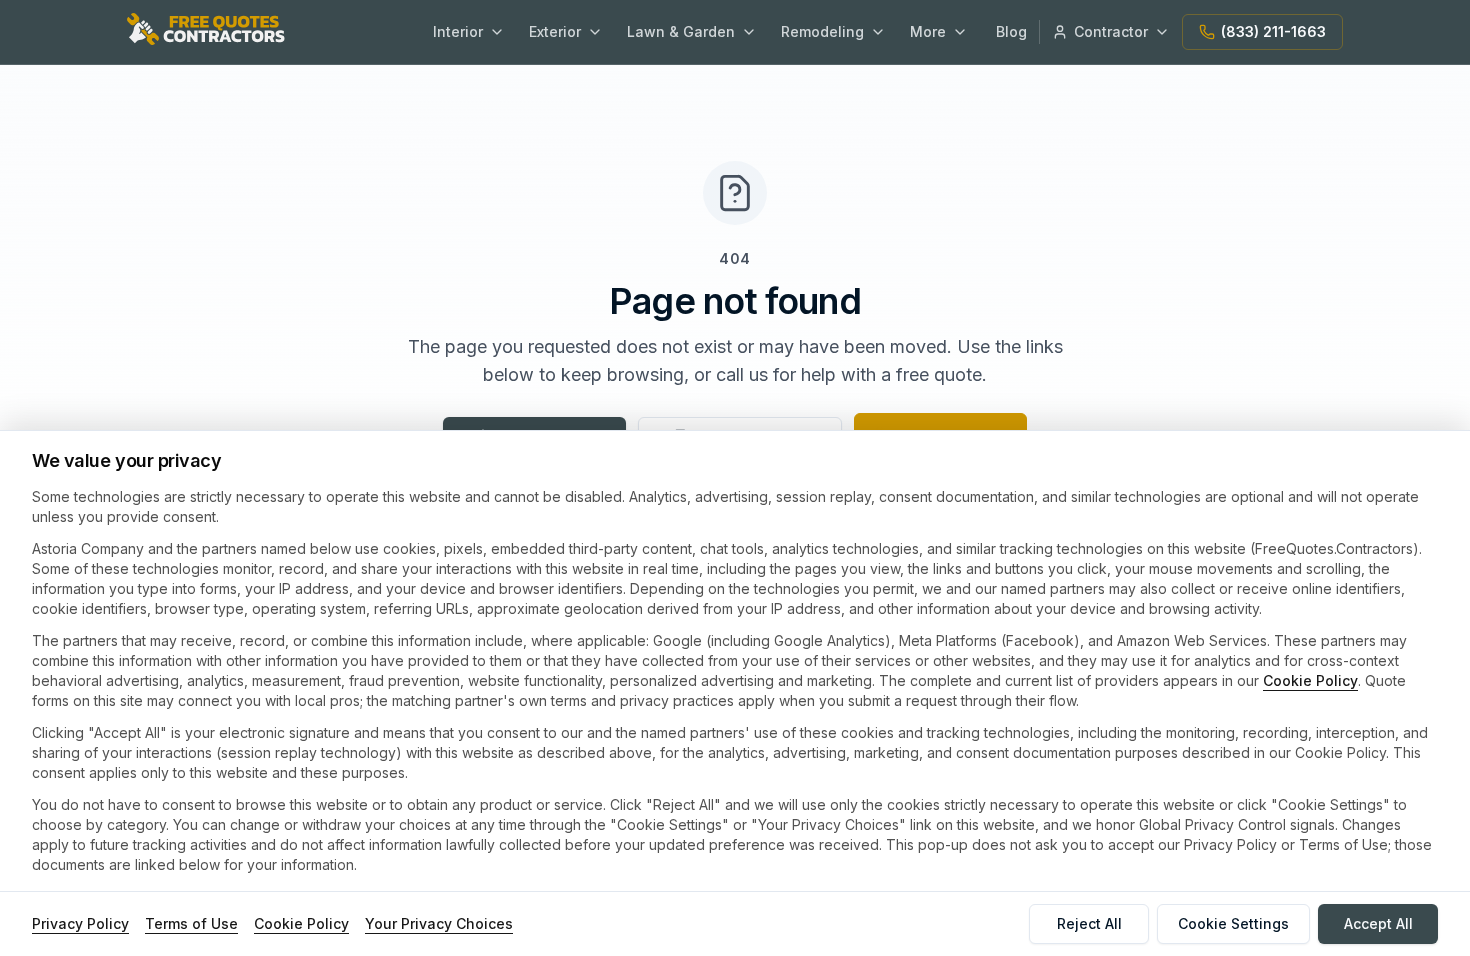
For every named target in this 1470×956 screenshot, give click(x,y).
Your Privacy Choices (439, 923)
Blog (1011, 31)
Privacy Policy (80, 923)
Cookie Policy (1310, 680)
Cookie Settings (1233, 923)
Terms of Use (191, 923)
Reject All (1089, 923)
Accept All (1378, 923)
